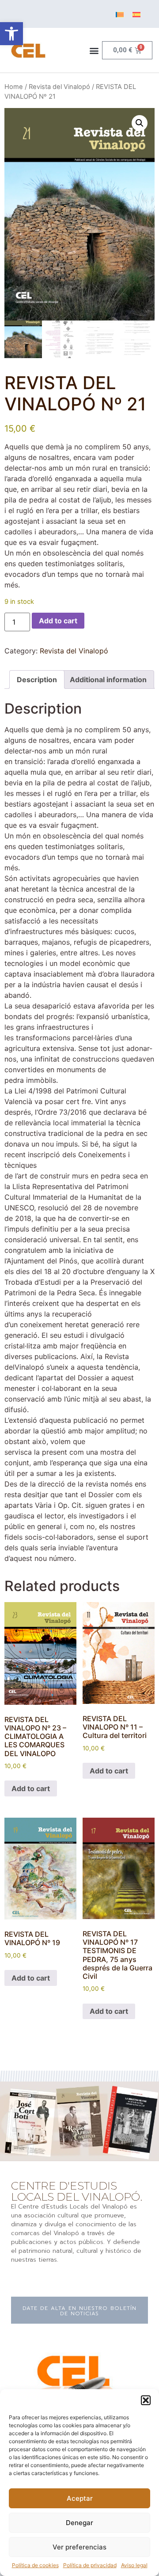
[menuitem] (120, 14)
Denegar (79, 2523)
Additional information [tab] (108, 680)
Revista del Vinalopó (59, 87)
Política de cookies (35, 2565)
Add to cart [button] (31, 1788)
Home (14, 87)
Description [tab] (37, 680)
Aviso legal (134, 2565)
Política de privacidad (90, 2565)
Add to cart (58, 621)
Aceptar (80, 2498)
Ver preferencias (79, 2547)
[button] (11, 34)
